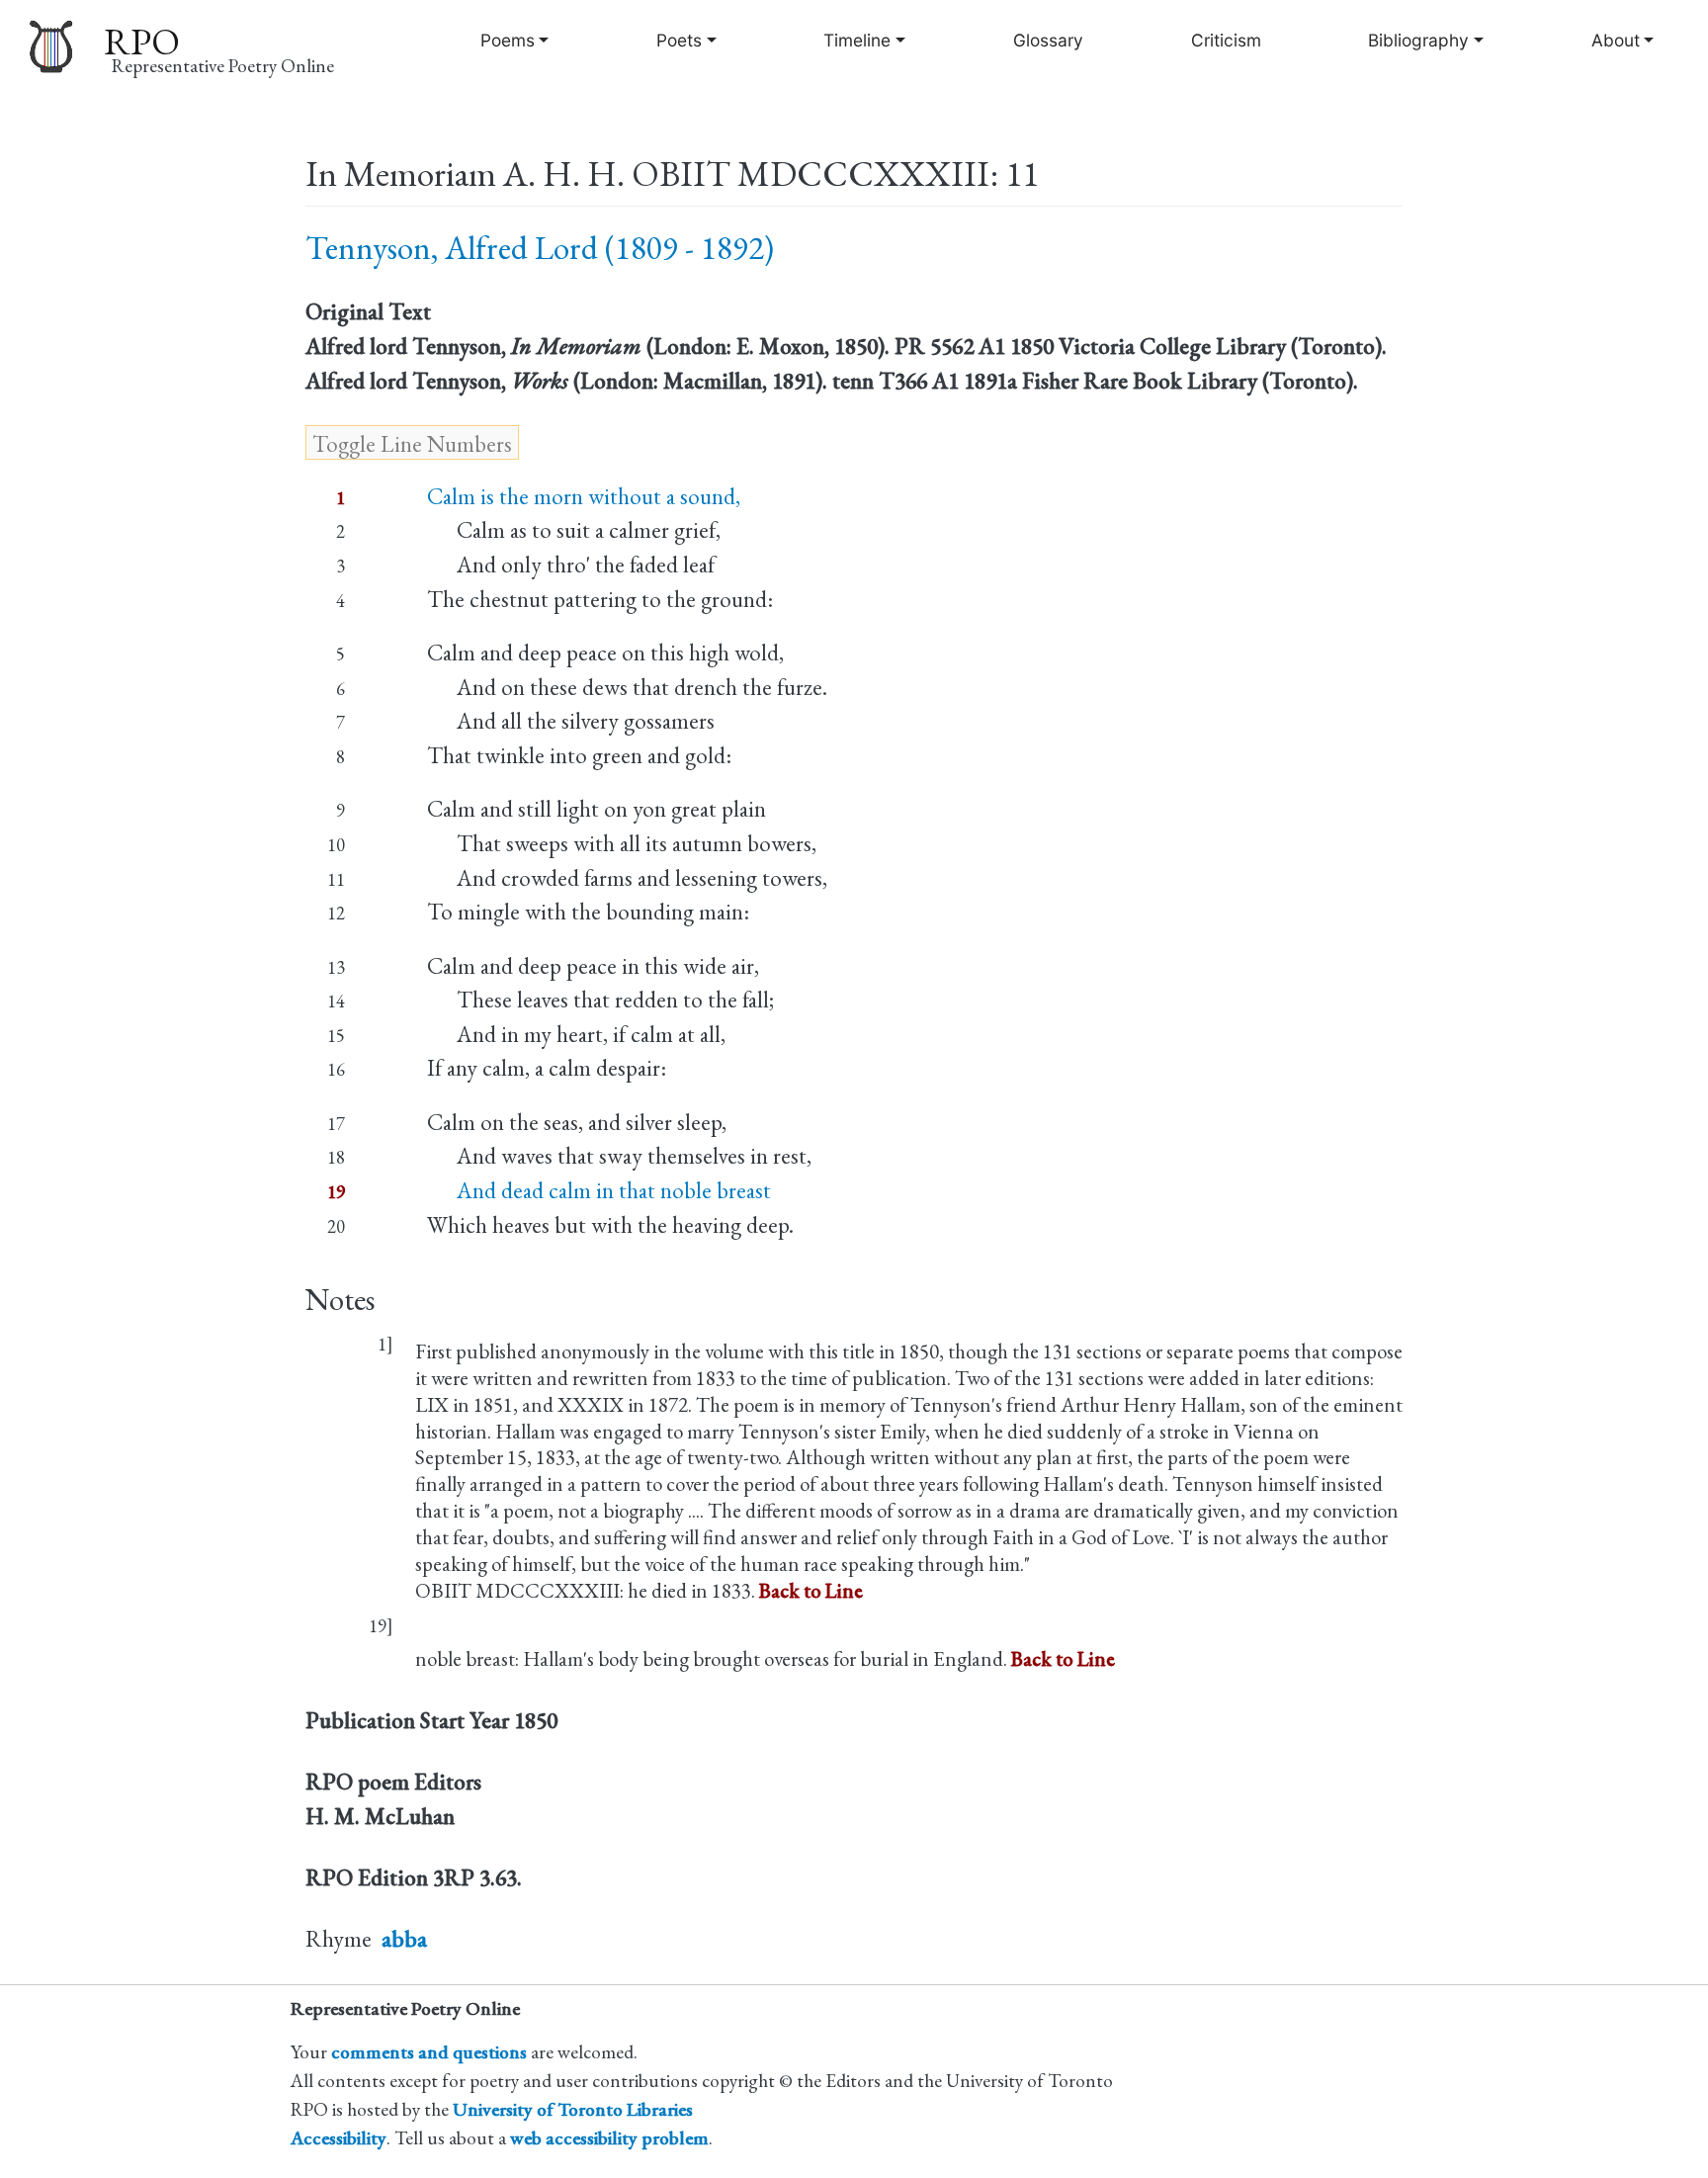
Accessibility (339, 2138)
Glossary (1048, 40)
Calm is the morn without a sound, (584, 496)
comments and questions (429, 2052)
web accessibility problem (609, 2138)
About (1616, 40)
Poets (679, 40)
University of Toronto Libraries (573, 2109)
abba (404, 1939)
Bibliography (1418, 40)
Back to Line (811, 1590)
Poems (508, 40)
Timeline (857, 40)
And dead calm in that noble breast (599, 1190)
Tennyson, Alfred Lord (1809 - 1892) (540, 248)
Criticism (1226, 40)
